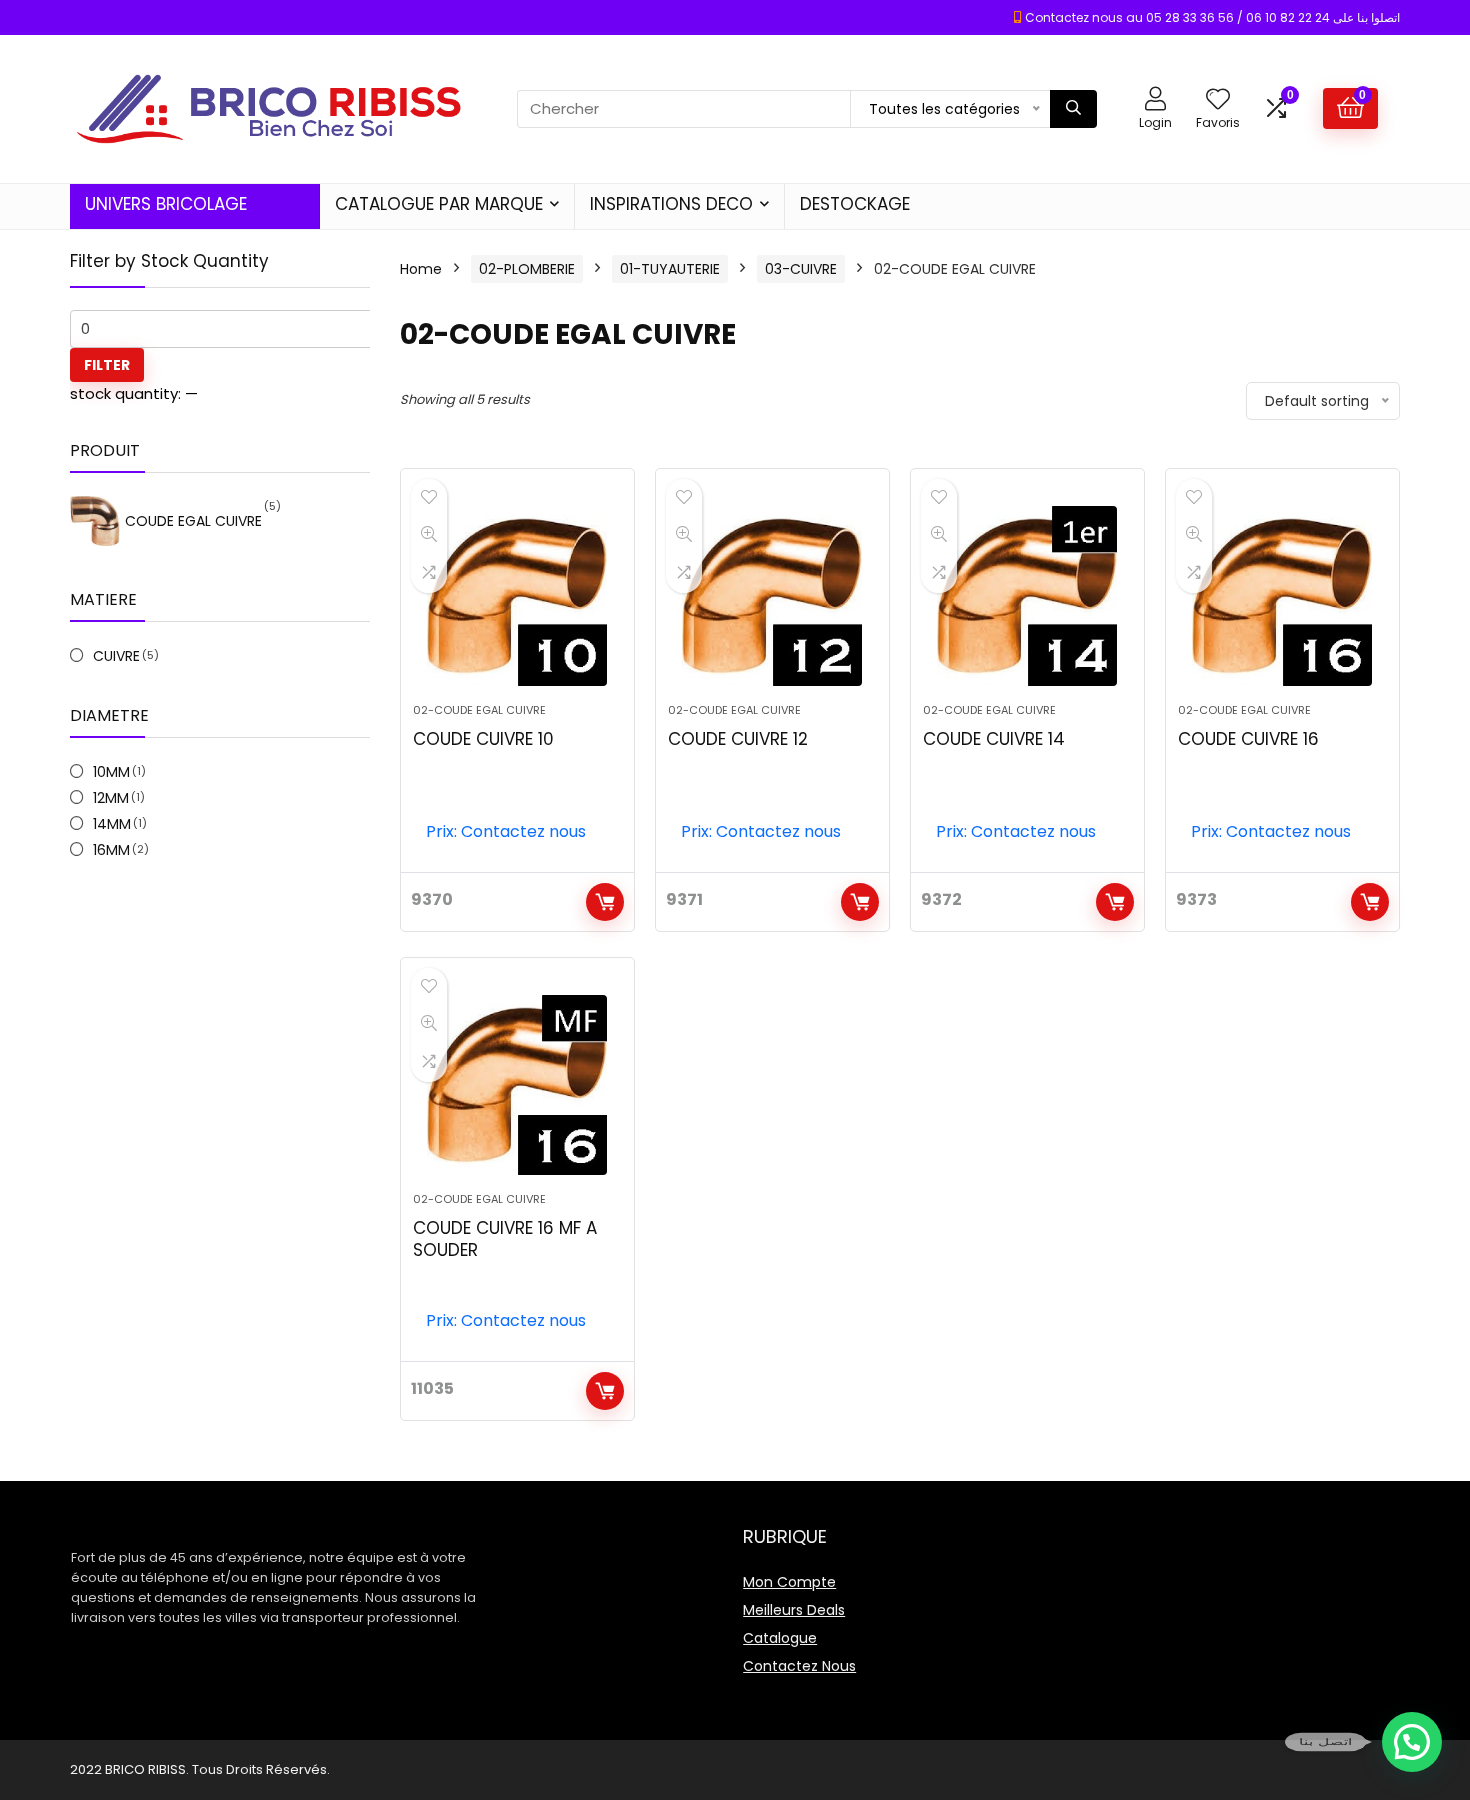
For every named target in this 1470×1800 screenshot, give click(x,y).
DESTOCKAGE (855, 204)
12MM (111, 798)
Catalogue (780, 1638)
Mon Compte (789, 1582)
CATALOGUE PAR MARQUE (439, 204)
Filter (107, 365)
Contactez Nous (799, 1666)
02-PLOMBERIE (527, 269)
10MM (111, 772)
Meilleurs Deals (794, 1610)
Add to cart (605, 902)
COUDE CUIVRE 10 (483, 739)
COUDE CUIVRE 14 (994, 739)
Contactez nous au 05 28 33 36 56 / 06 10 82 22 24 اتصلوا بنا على (1212, 17)
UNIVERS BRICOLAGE (166, 204)
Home (421, 269)
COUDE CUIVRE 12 (738, 739)
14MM (112, 824)
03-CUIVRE (801, 269)
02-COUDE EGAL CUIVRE (479, 710)
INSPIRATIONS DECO (671, 204)
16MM (111, 850)
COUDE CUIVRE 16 (1248, 739)
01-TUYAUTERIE (670, 269)
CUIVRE (116, 656)
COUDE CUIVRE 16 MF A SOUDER (505, 1239)
